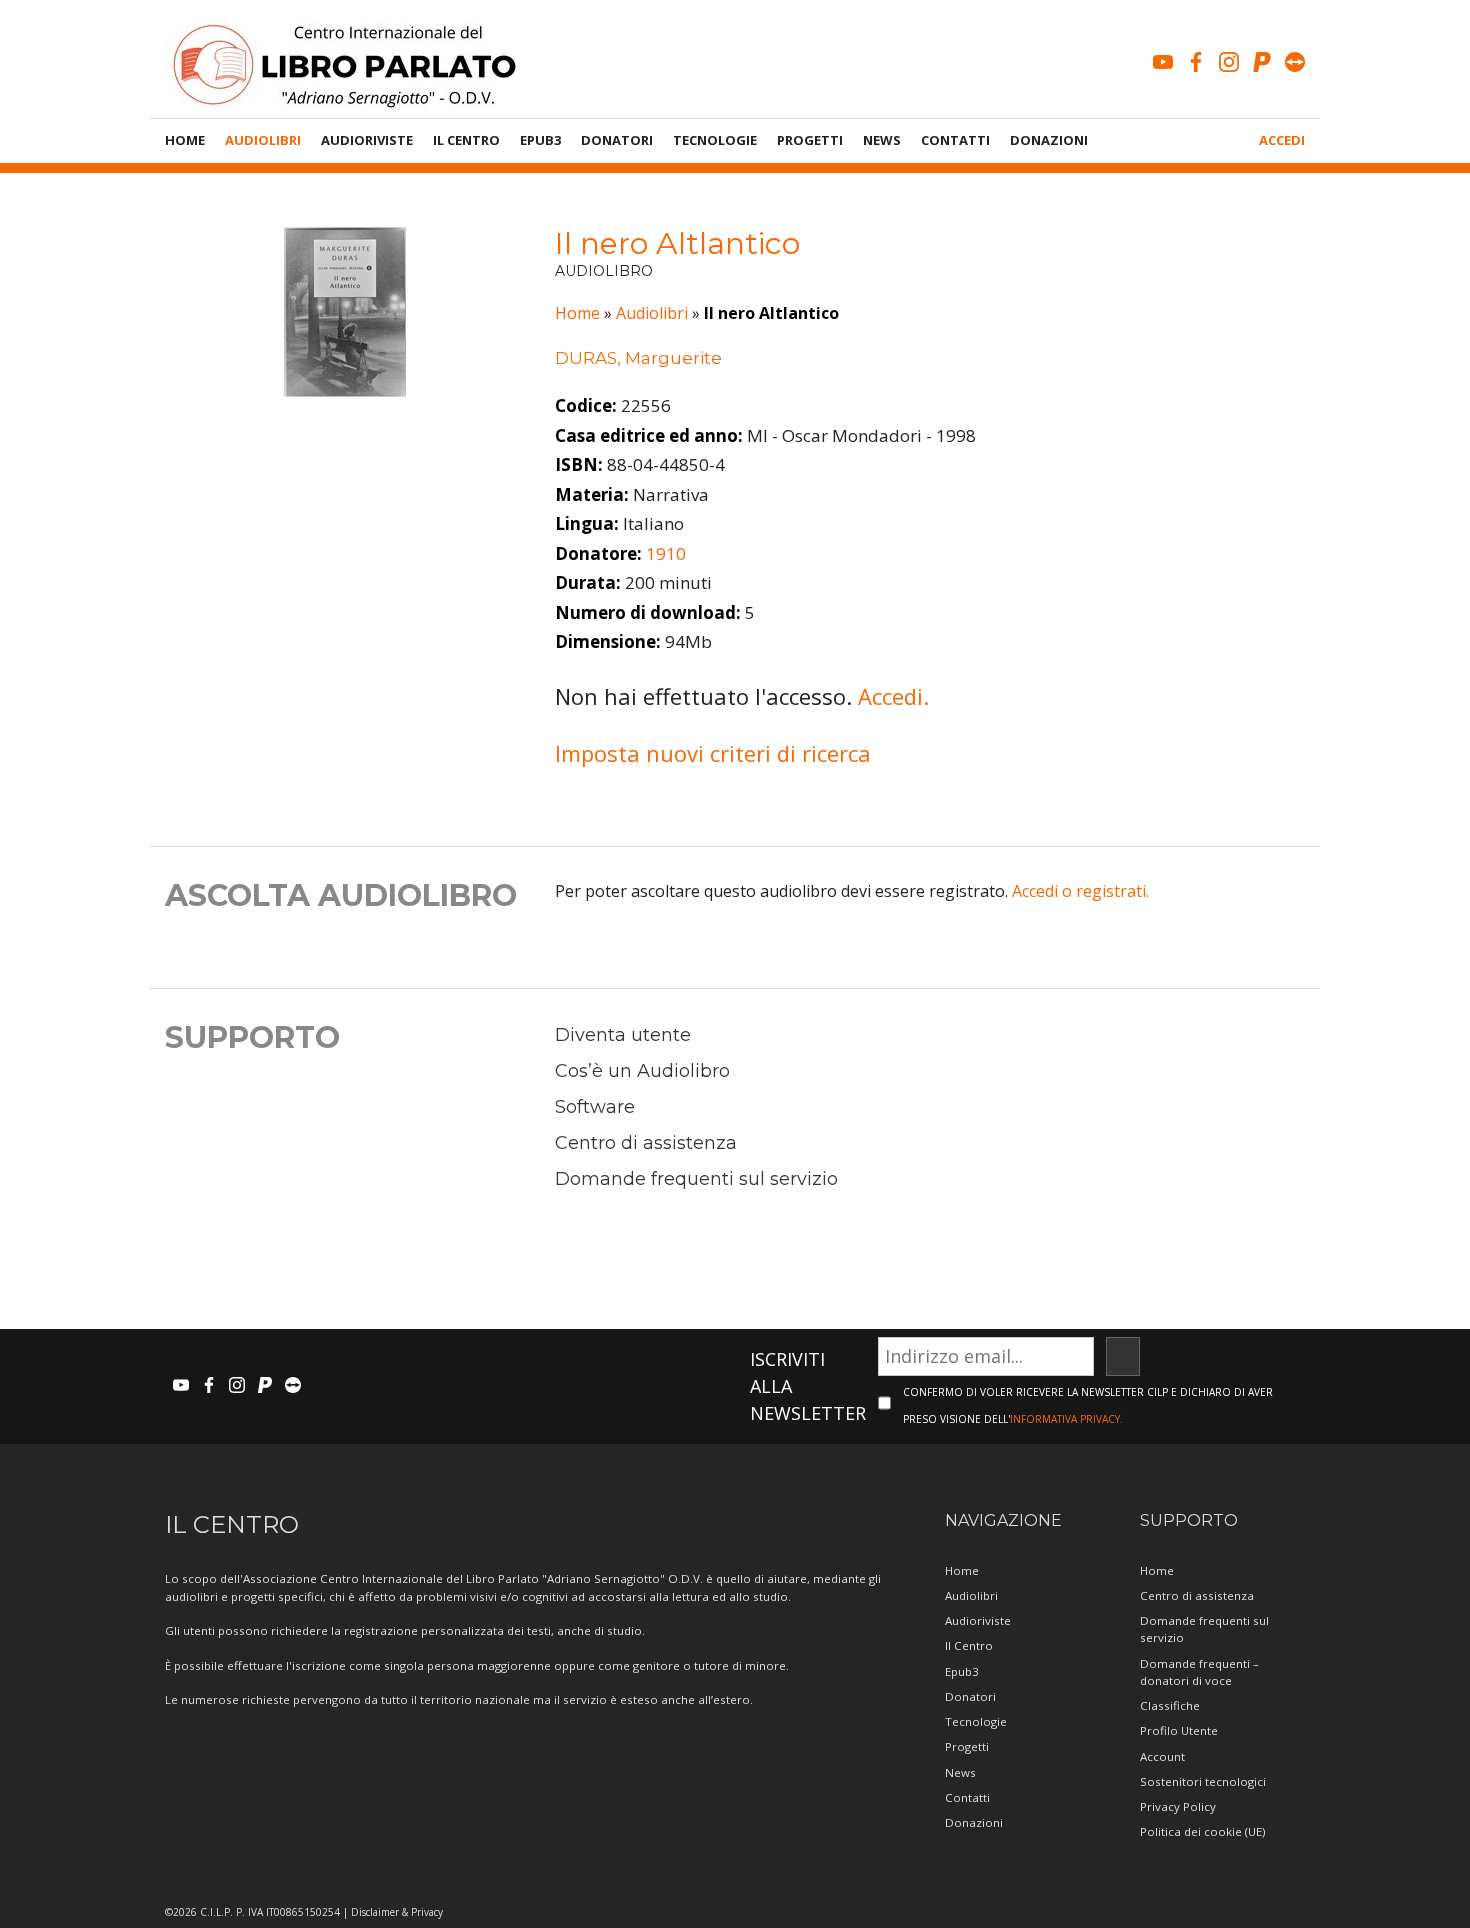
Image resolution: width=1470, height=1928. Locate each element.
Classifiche (1170, 1705)
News (882, 140)
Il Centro (466, 140)
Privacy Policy (1178, 1806)
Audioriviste (367, 140)
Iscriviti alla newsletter (808, 1386)
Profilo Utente (1179, 1730)
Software (595, 1107)
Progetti (810, 140)
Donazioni (1049, 140)
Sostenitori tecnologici (1203, 1781)
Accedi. (893, 696)
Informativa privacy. (1066, 1419)
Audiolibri (263, 140)
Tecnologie (715, 140)
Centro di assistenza (646, 1143)
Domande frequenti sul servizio (696, 1179)
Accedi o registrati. (1080, 891)
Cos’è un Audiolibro (642, 1071)
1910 (666, 553)
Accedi (1282, 140)
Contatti (955, 140)
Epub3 (540, 140)
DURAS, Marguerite (638, 358)
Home (185, 140)
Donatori (617, 140)
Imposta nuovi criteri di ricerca (713, 753)
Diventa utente (623, 1035)
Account (1162, 1756)
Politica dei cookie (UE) (1202, 1831)
